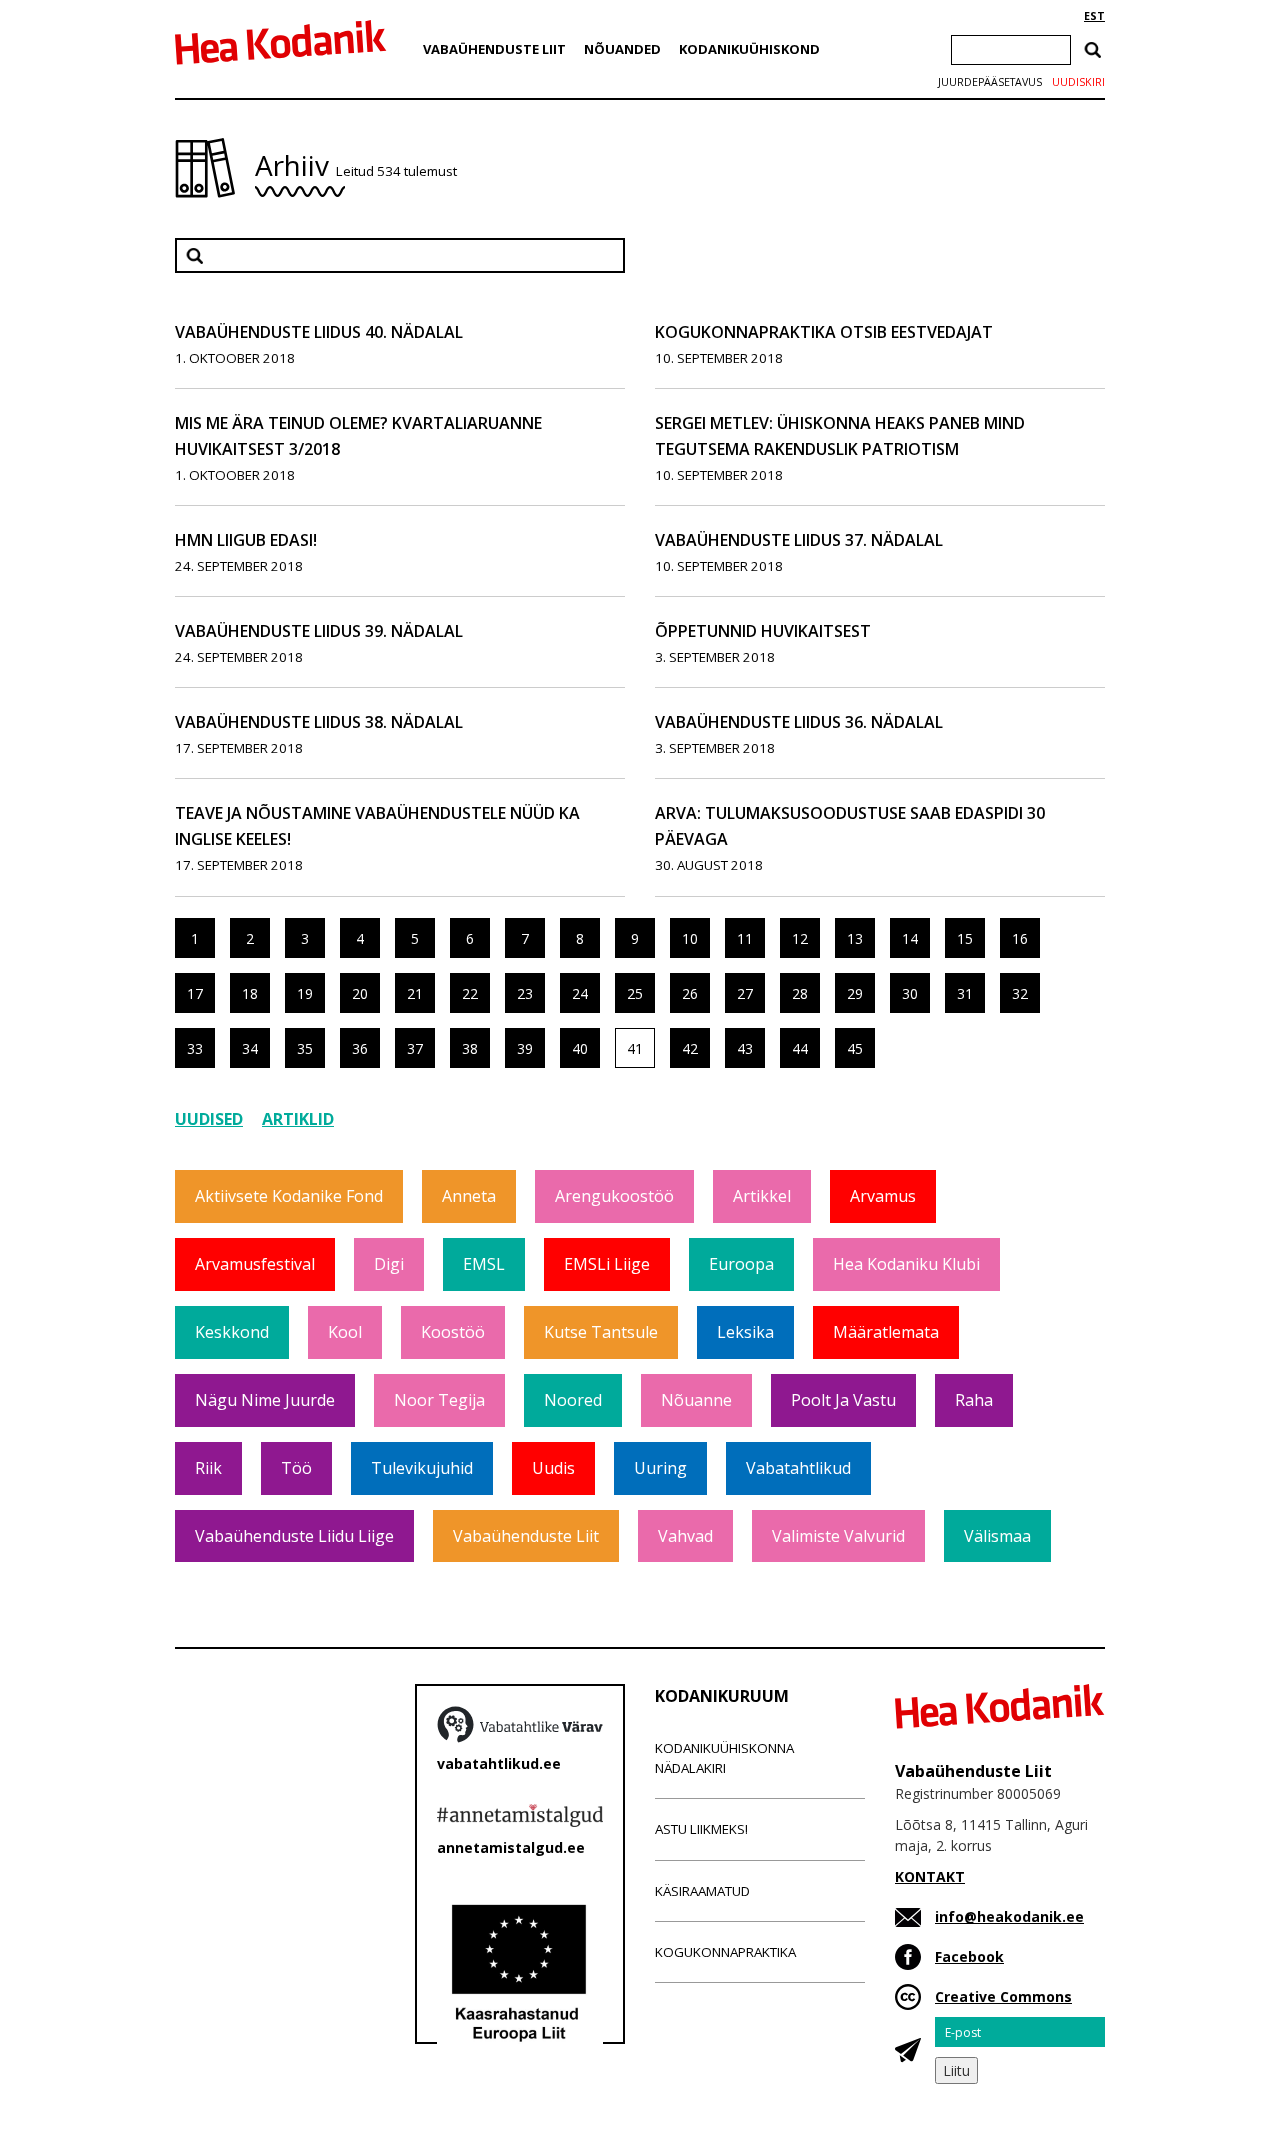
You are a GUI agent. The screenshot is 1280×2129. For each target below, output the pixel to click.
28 (800, 993)
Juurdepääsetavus (990, 82)
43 (745, 1048)
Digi (389, 1264)
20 (360, 993)
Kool (345, 1332)
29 (855, 993)
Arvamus (883, 1196)
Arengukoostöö (614, 1196)
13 (855, 938)
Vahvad (685, 1536)
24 (580, 993)
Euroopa (741, 1264)
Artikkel (762, 1196)
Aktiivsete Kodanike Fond (289, 1196)
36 (360, 1048)
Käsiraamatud (702, 1891)
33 (195, 1048)
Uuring (660, 1468)
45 (855, 1048)
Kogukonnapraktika (725, 1952)
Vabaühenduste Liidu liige (294, 1536)
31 (965, 993)
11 (745, 938)
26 (690, 993)
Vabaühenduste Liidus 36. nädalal (799, 722)
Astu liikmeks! (701, 1829)
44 (800, 1048)
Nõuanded (622, 49)
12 (800, 938)
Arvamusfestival (255, 1264)
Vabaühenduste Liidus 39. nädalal (319, 631)
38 (470, 1048)
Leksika (745, 1332)
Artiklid (298, 1119)
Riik (208, 1468)
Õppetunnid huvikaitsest (763, 631)
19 (305, 993)
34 (250, 1048)
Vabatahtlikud (798, 1468)
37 (415, 1048)
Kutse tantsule (601, 1332)
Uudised (209, 1119)
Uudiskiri (1078, 82)
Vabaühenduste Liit (494, 49)
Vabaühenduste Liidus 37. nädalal (799, 540)
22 (470, 993)
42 (690, 1048)
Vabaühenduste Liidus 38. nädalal (319, 722)
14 (910, 938)
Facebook (969, 1956)
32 (1020, 993)
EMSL (484, 1264)
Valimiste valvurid (838, 1536)
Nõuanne (696, 1400)
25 (635, 993)
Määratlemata (886, 1332)
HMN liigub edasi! (246, 540)
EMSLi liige (607, 1264)
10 (690, 938)
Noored (573, 1400)
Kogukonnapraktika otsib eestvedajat (824, 332)
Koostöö (453, 1332)
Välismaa (997, 1536)
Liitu (956, 2070)
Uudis (553, 1468)
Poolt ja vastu (843, 1400)
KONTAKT (930, 1876)
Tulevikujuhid (422, 1468)
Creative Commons (1003, 1996)
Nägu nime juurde (265, 1400)
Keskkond (232, 1332)
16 (1020, 938)
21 (415, 993)
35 (305, 1048)
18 (250, 993)
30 (910, 993)
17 (195, 993)
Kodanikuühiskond (749, 49)
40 (580, 1048)
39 (525, 1048)
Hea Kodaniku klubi (906, 1264)
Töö (296, 1468)
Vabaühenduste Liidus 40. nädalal (319, 332)
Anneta (469, 1196)
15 (965, 938)
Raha (974, 1400)
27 (745, 993)
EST (1094, 16)
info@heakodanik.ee (1009, 1916)
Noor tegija (439, 1400)
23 (525, 993)
